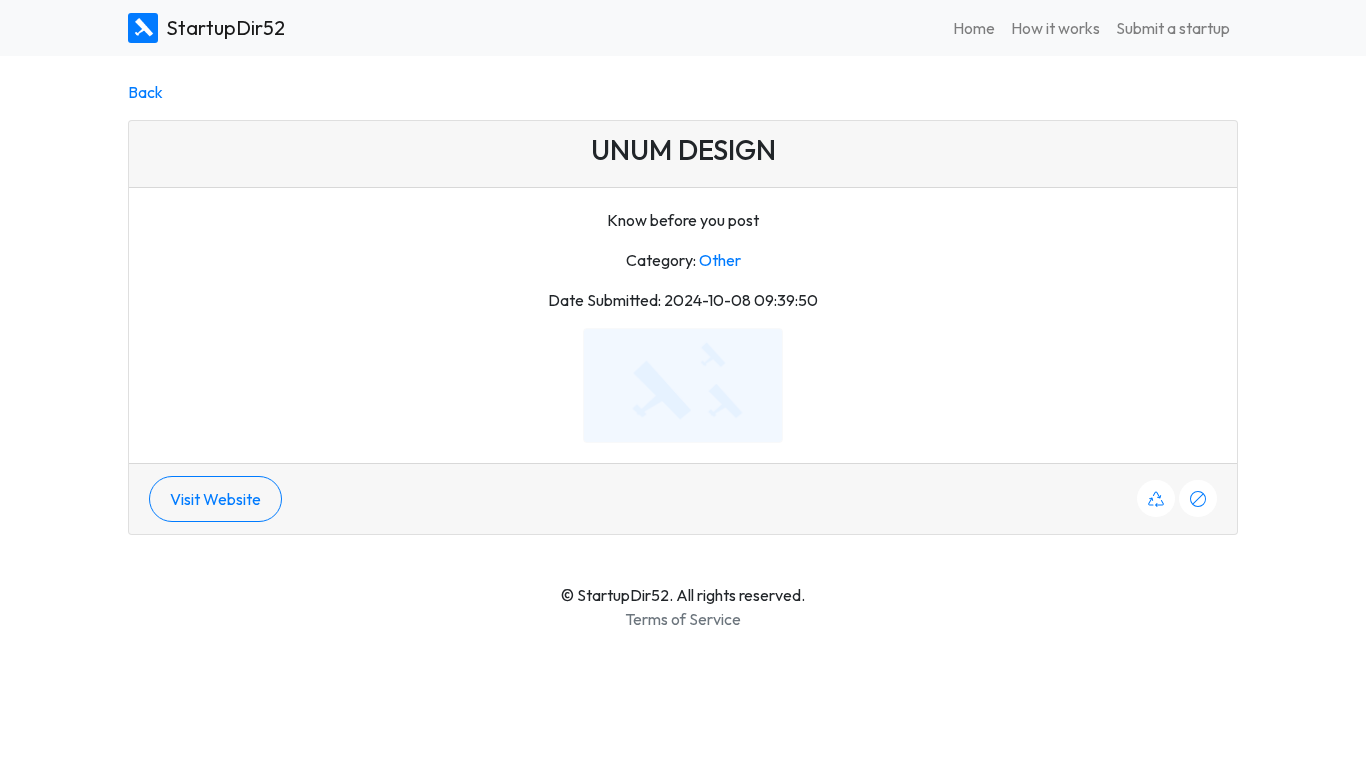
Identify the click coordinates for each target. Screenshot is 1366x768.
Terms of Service (683, 619)
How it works (1055, 28)
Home (974, 28)
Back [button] (145, 92)
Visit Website (215, 499)
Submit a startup (1173, 28)
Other (720, 260)
